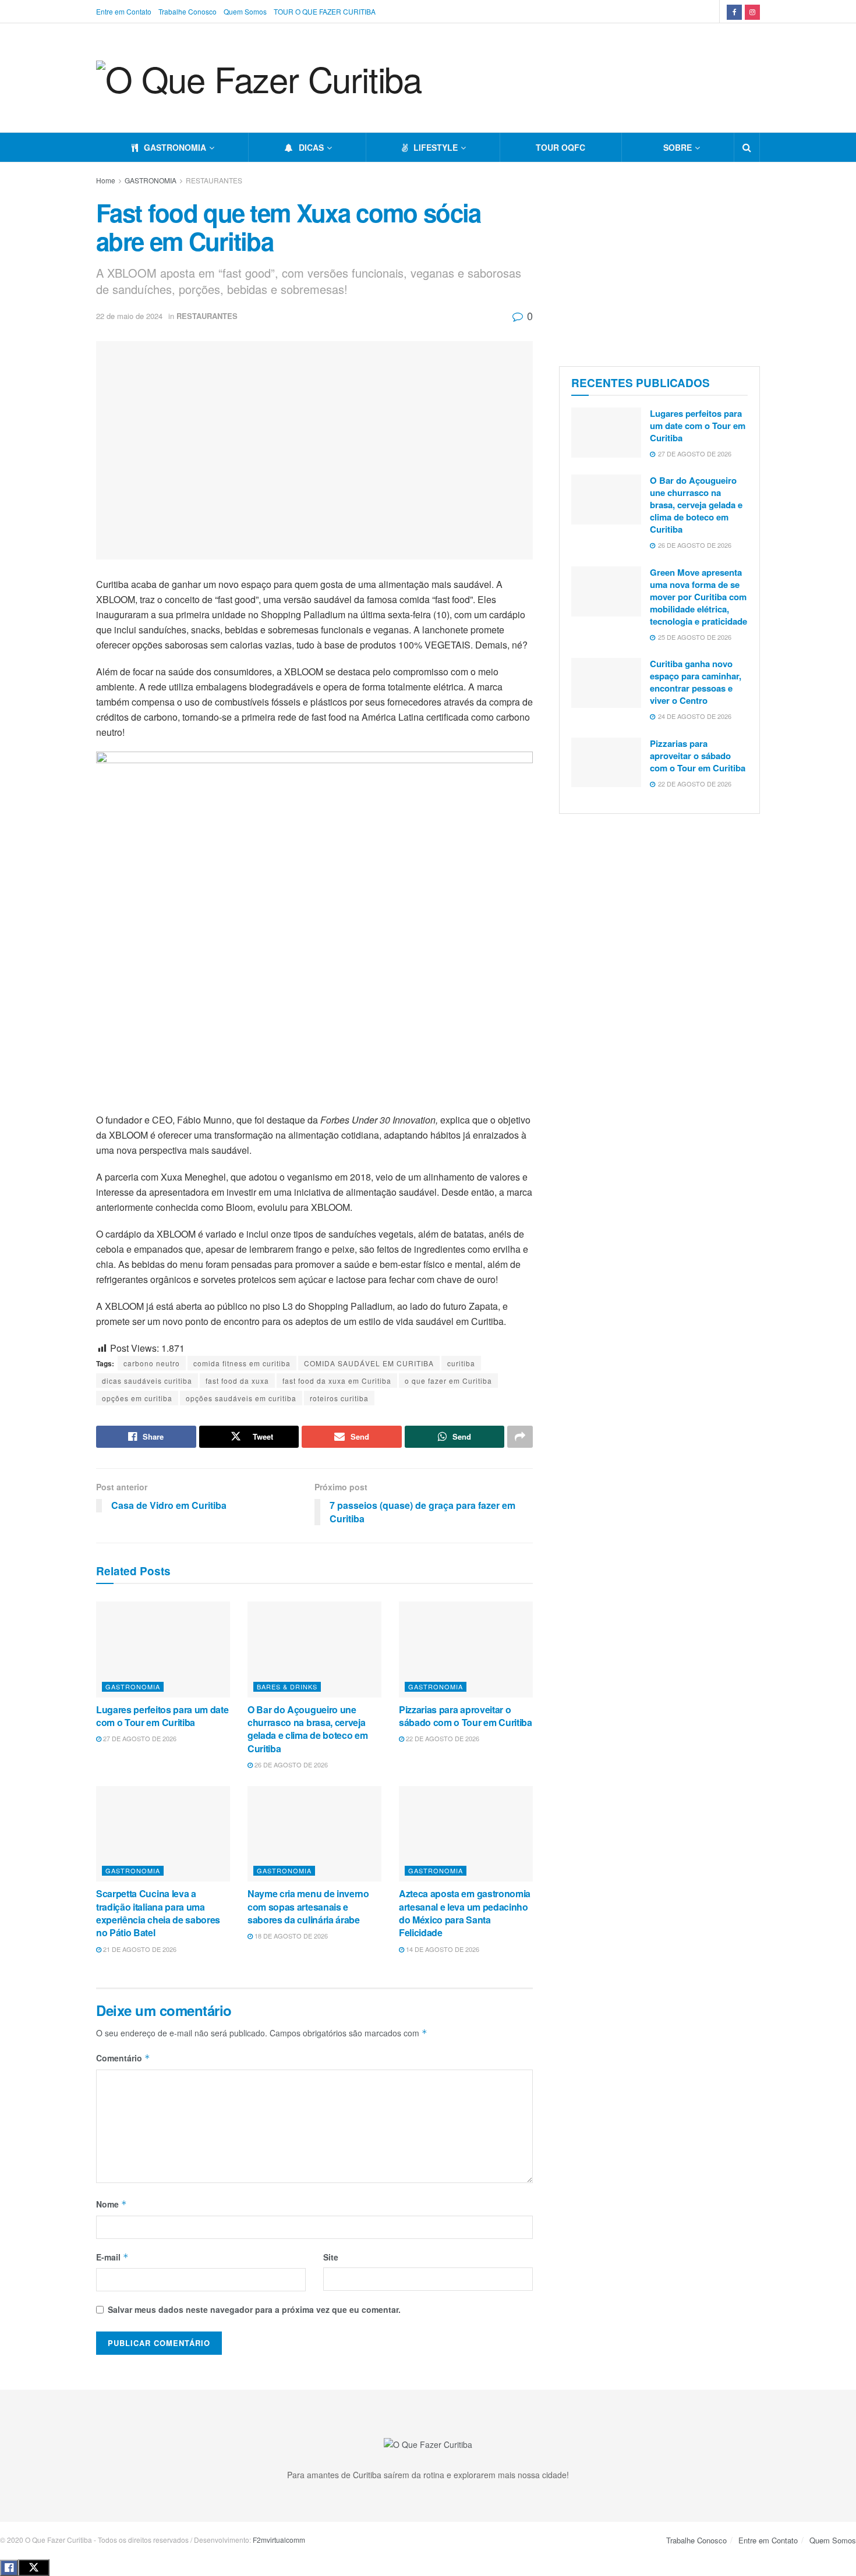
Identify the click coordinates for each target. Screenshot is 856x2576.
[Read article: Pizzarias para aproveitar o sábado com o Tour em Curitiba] (466, 1649)
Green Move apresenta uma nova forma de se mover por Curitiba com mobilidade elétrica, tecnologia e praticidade (698, 597)
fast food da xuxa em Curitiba (337, 1381)
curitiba (461, 1363)
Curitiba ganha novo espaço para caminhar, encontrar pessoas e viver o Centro (696, 682)
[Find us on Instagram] (752, 11)
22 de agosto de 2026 (442, 1738)
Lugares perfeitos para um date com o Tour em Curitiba (162, 1716)
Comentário (123, 2058)
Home (106, 180)
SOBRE (678, 147)
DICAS (311, 147)
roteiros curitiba (339, 1398)
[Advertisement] (659, 261)
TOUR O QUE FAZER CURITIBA (325, 11)
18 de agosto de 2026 (290, 1936)
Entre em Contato (124, 11)
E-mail (112, 2257)
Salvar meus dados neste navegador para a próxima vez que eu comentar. (254, 2309)
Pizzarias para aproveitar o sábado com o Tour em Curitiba (466, 1716)
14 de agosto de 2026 (442, 1949)
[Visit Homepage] (259, 78)
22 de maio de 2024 (129, 316)
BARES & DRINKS (287, 1686)
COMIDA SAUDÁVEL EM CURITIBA (369, 1363)
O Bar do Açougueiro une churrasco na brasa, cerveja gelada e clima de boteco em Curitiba (307, 1729)
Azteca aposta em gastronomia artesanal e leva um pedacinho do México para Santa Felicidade (465, 1913)
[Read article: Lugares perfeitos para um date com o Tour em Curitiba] (163, 1649)
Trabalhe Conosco (188, 11)
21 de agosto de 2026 (139, 1949)
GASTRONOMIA (175, 147)
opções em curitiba (137, 1398)
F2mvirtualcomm (279, 2540)
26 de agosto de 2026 (290, 1764)
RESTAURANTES (214, 180)
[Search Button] (747, 147)
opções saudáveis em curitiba (241, 1398)
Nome (112, 2204)
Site (331, 2257)
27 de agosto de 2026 (139, 1738)
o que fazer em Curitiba (448, 1381)
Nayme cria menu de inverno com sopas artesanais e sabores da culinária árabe (308, 1907)
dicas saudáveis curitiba (147, 1381)
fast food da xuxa (237, 1381)
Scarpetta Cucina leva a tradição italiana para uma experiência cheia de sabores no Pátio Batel (158, 1913)
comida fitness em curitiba (242, 1363)
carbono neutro (152, 1363)
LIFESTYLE (436, 147)
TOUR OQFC (560, 147)
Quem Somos (245, 11)
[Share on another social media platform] (520, 1437)
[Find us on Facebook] (734, 11)
